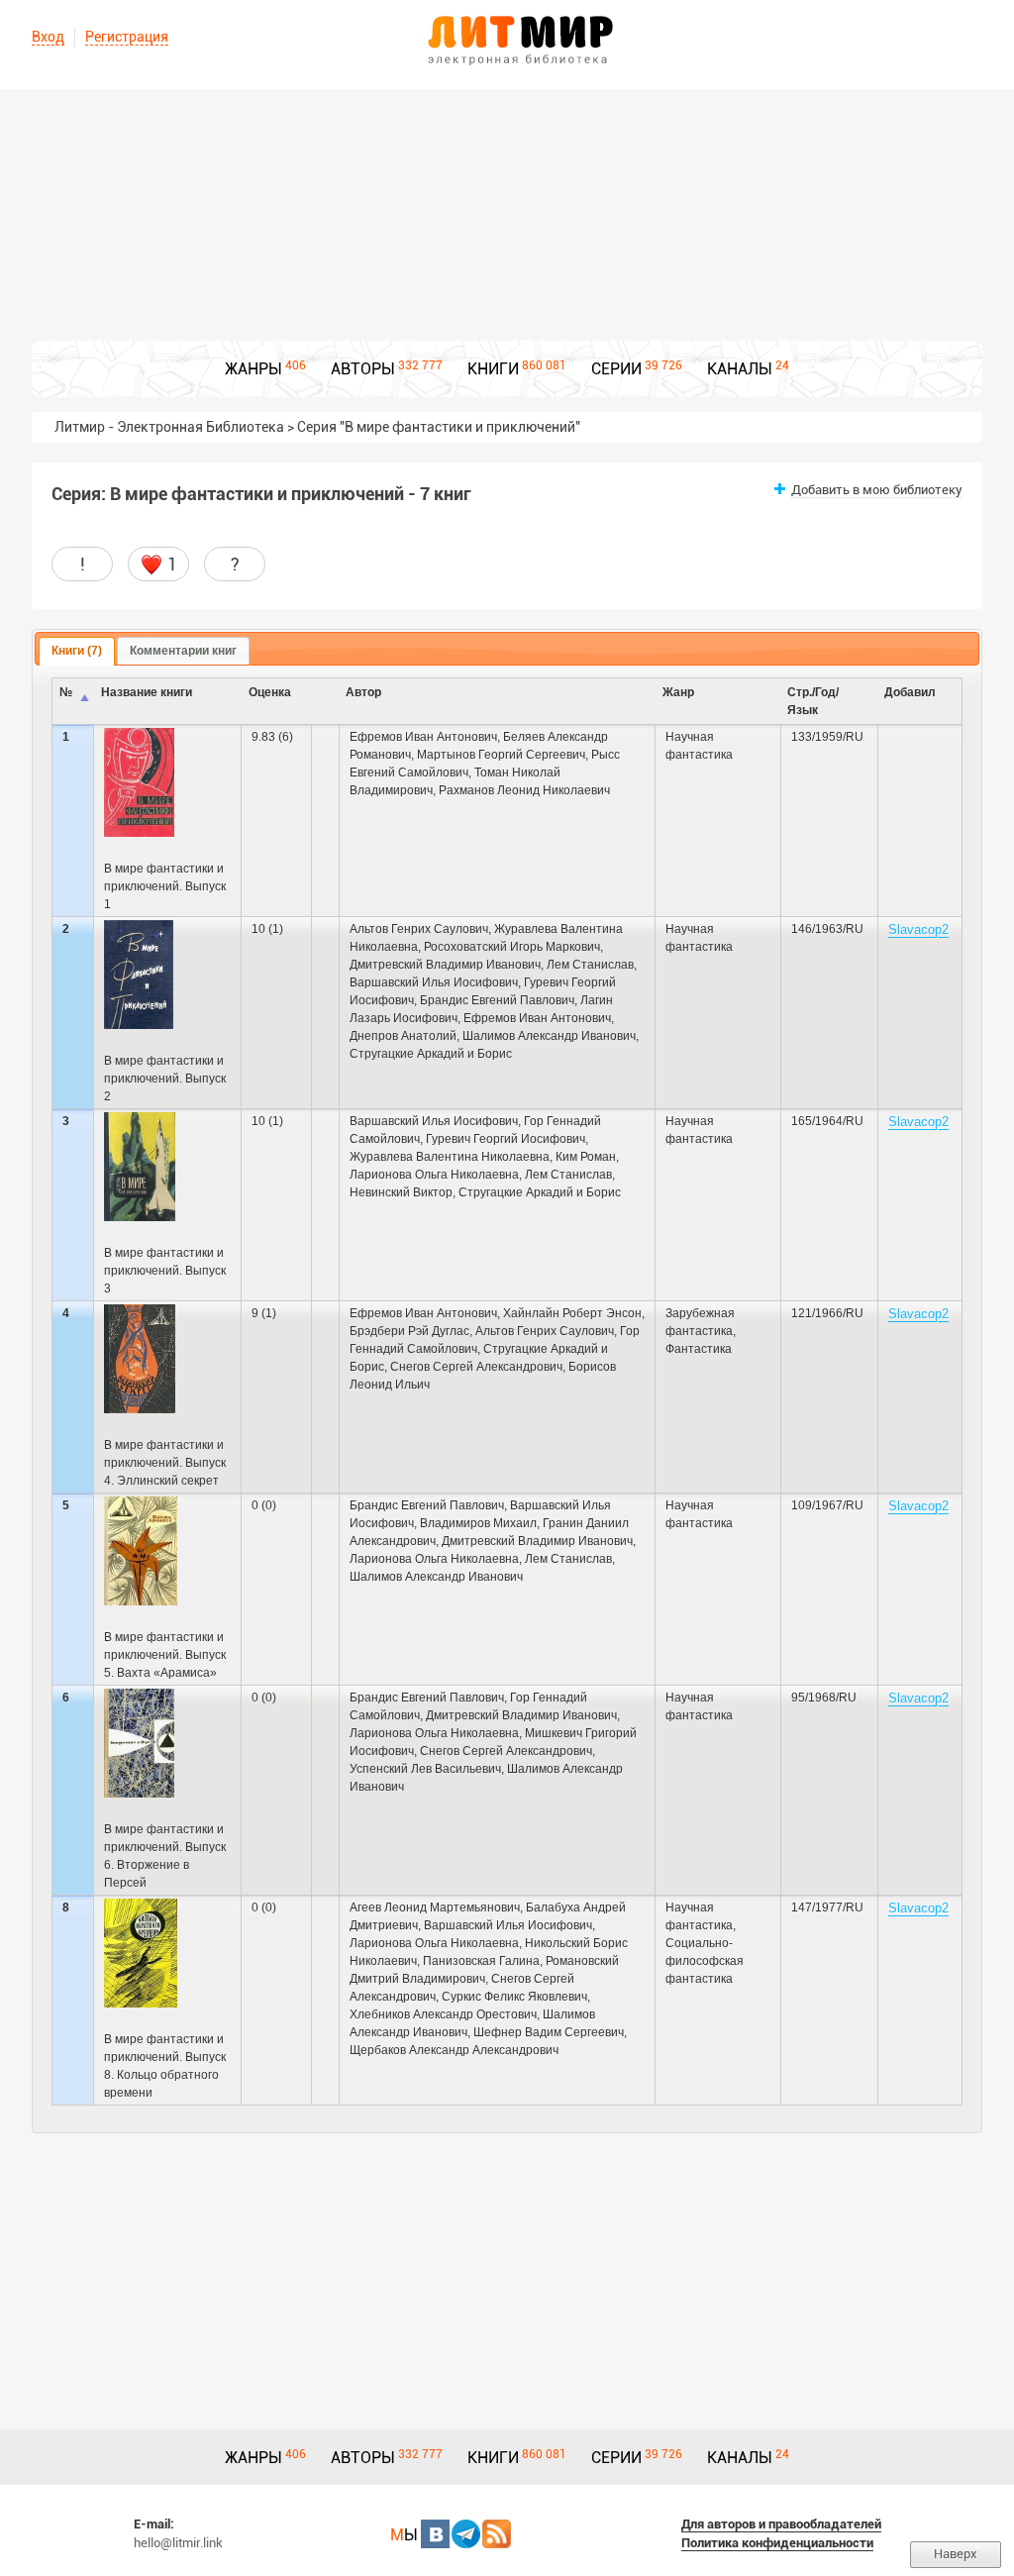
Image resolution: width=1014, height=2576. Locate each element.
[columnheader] (326, 702)
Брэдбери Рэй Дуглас (409, 1331)
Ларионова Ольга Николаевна (434, 1175)
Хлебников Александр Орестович (443, 2014)
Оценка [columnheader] (270, 692)
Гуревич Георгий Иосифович (506, 1139)
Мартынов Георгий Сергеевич (501, 755)
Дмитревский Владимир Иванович (445, 965)
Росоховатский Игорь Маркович (512, 947)
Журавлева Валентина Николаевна (450, 1157)
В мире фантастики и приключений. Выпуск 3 (165, 1271)
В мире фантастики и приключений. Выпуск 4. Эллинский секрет (165, 1463)
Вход (48, 37)
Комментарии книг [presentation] (183, 651)
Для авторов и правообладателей (781, 2524)
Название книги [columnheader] (147, 692)
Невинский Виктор (401, 1192)
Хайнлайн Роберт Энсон (572, 1313)
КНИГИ (493, 369)
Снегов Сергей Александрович (476, 1367)
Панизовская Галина (481, 1961)
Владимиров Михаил (478, 1523)
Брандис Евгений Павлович (497, 1000)
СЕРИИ (616, 369)
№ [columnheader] (66, 692)
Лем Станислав (590, 965)
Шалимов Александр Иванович (549, 1036)
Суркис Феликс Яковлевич (514, 1997)
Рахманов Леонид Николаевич (524, 790)
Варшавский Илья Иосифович (434, 982)
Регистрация (127, 37)
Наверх (956, 2554)
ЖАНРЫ (253, 369)
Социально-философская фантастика (705, 1961)
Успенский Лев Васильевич (425, 1769)
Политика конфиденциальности (777, 2543)
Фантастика (699, 1349)
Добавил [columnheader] (910, 692)
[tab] (77, 652)
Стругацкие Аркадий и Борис (431, 1054)
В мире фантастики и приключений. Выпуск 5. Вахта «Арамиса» (165, 1655)
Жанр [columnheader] (678, 692)
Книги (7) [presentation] (77, 651)
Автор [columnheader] (363, 692)
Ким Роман (586, 1157)
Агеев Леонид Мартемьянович (435, 1907)
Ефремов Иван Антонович (423, 737)
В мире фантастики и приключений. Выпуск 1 (165, 886)
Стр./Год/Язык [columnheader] (813, 701)
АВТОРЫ (363, 369)
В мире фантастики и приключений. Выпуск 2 (165, 1079)
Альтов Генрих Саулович (419, 929)
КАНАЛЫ (740, 369)
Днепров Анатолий (403, 1036)
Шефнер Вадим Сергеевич (549, 2032)
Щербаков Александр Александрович (454, 2050)
